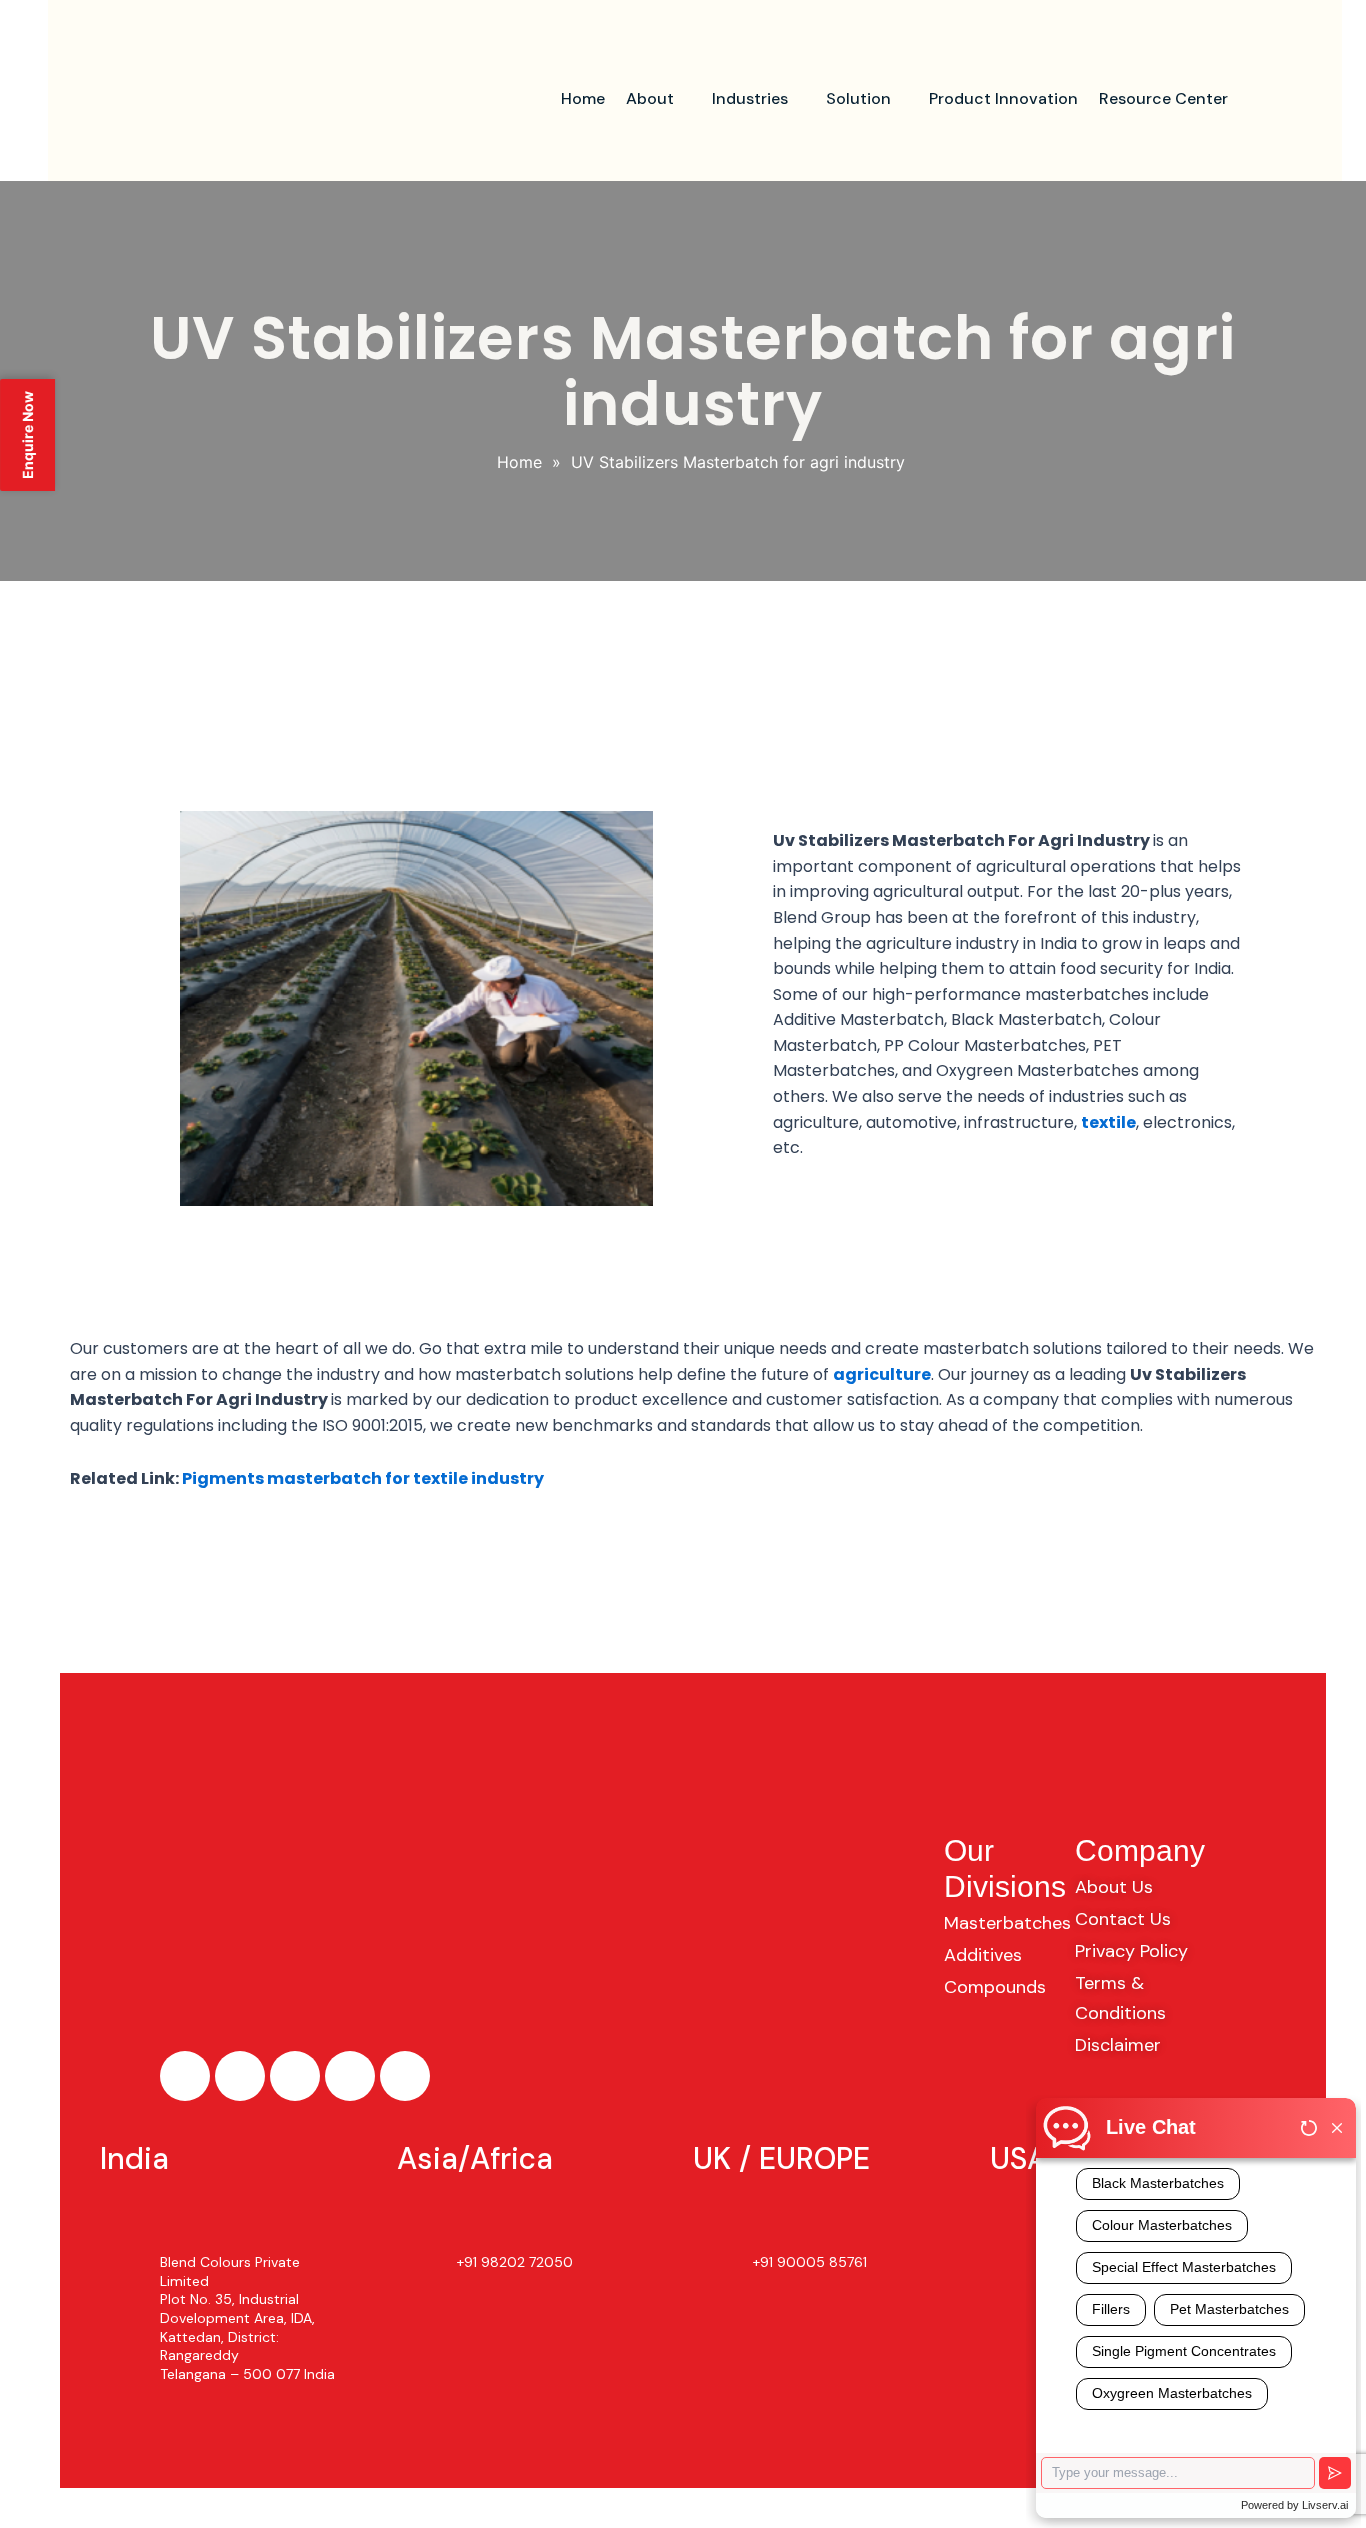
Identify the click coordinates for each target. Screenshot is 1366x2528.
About (650, 98)
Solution (858, 98)
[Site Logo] (244, 100)
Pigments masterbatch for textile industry (363, 1478)
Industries (750, 98)
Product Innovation (1003, 98)
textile (1108, 1122)
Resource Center (1163, 98)
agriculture (882, 1374)
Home (583, 98)
